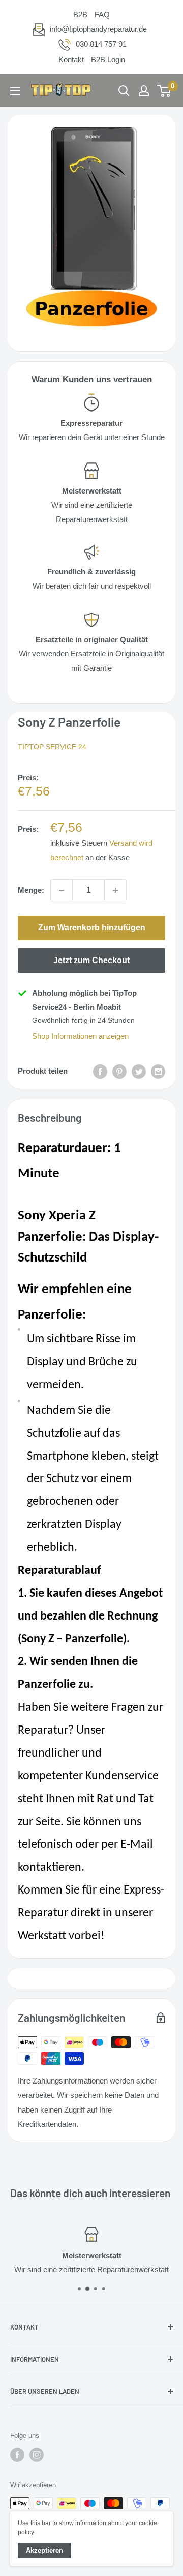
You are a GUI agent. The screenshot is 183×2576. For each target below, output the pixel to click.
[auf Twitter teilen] (139, 1071)
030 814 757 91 (101, 44)
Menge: (31, 890)
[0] (164, 91)
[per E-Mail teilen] (158, 1071)
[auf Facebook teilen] (100, 1071)
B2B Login (108, 59)
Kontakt (71, 59)
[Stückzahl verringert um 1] (62, 890)
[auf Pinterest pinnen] (119, 1071)
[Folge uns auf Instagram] (37, 2455)
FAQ (102, 15)
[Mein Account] (144, 91)
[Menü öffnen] (15, 91)
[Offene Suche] (124, 91)
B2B (80, 15)
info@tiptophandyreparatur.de (98, 29)
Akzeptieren (44, 2550)
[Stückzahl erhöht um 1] (115, 890)
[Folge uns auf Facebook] (17, 2455)
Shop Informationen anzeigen (80, 1036)
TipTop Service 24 (52, 747)
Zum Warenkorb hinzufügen (92, 928)
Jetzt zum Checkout (91, 960)
